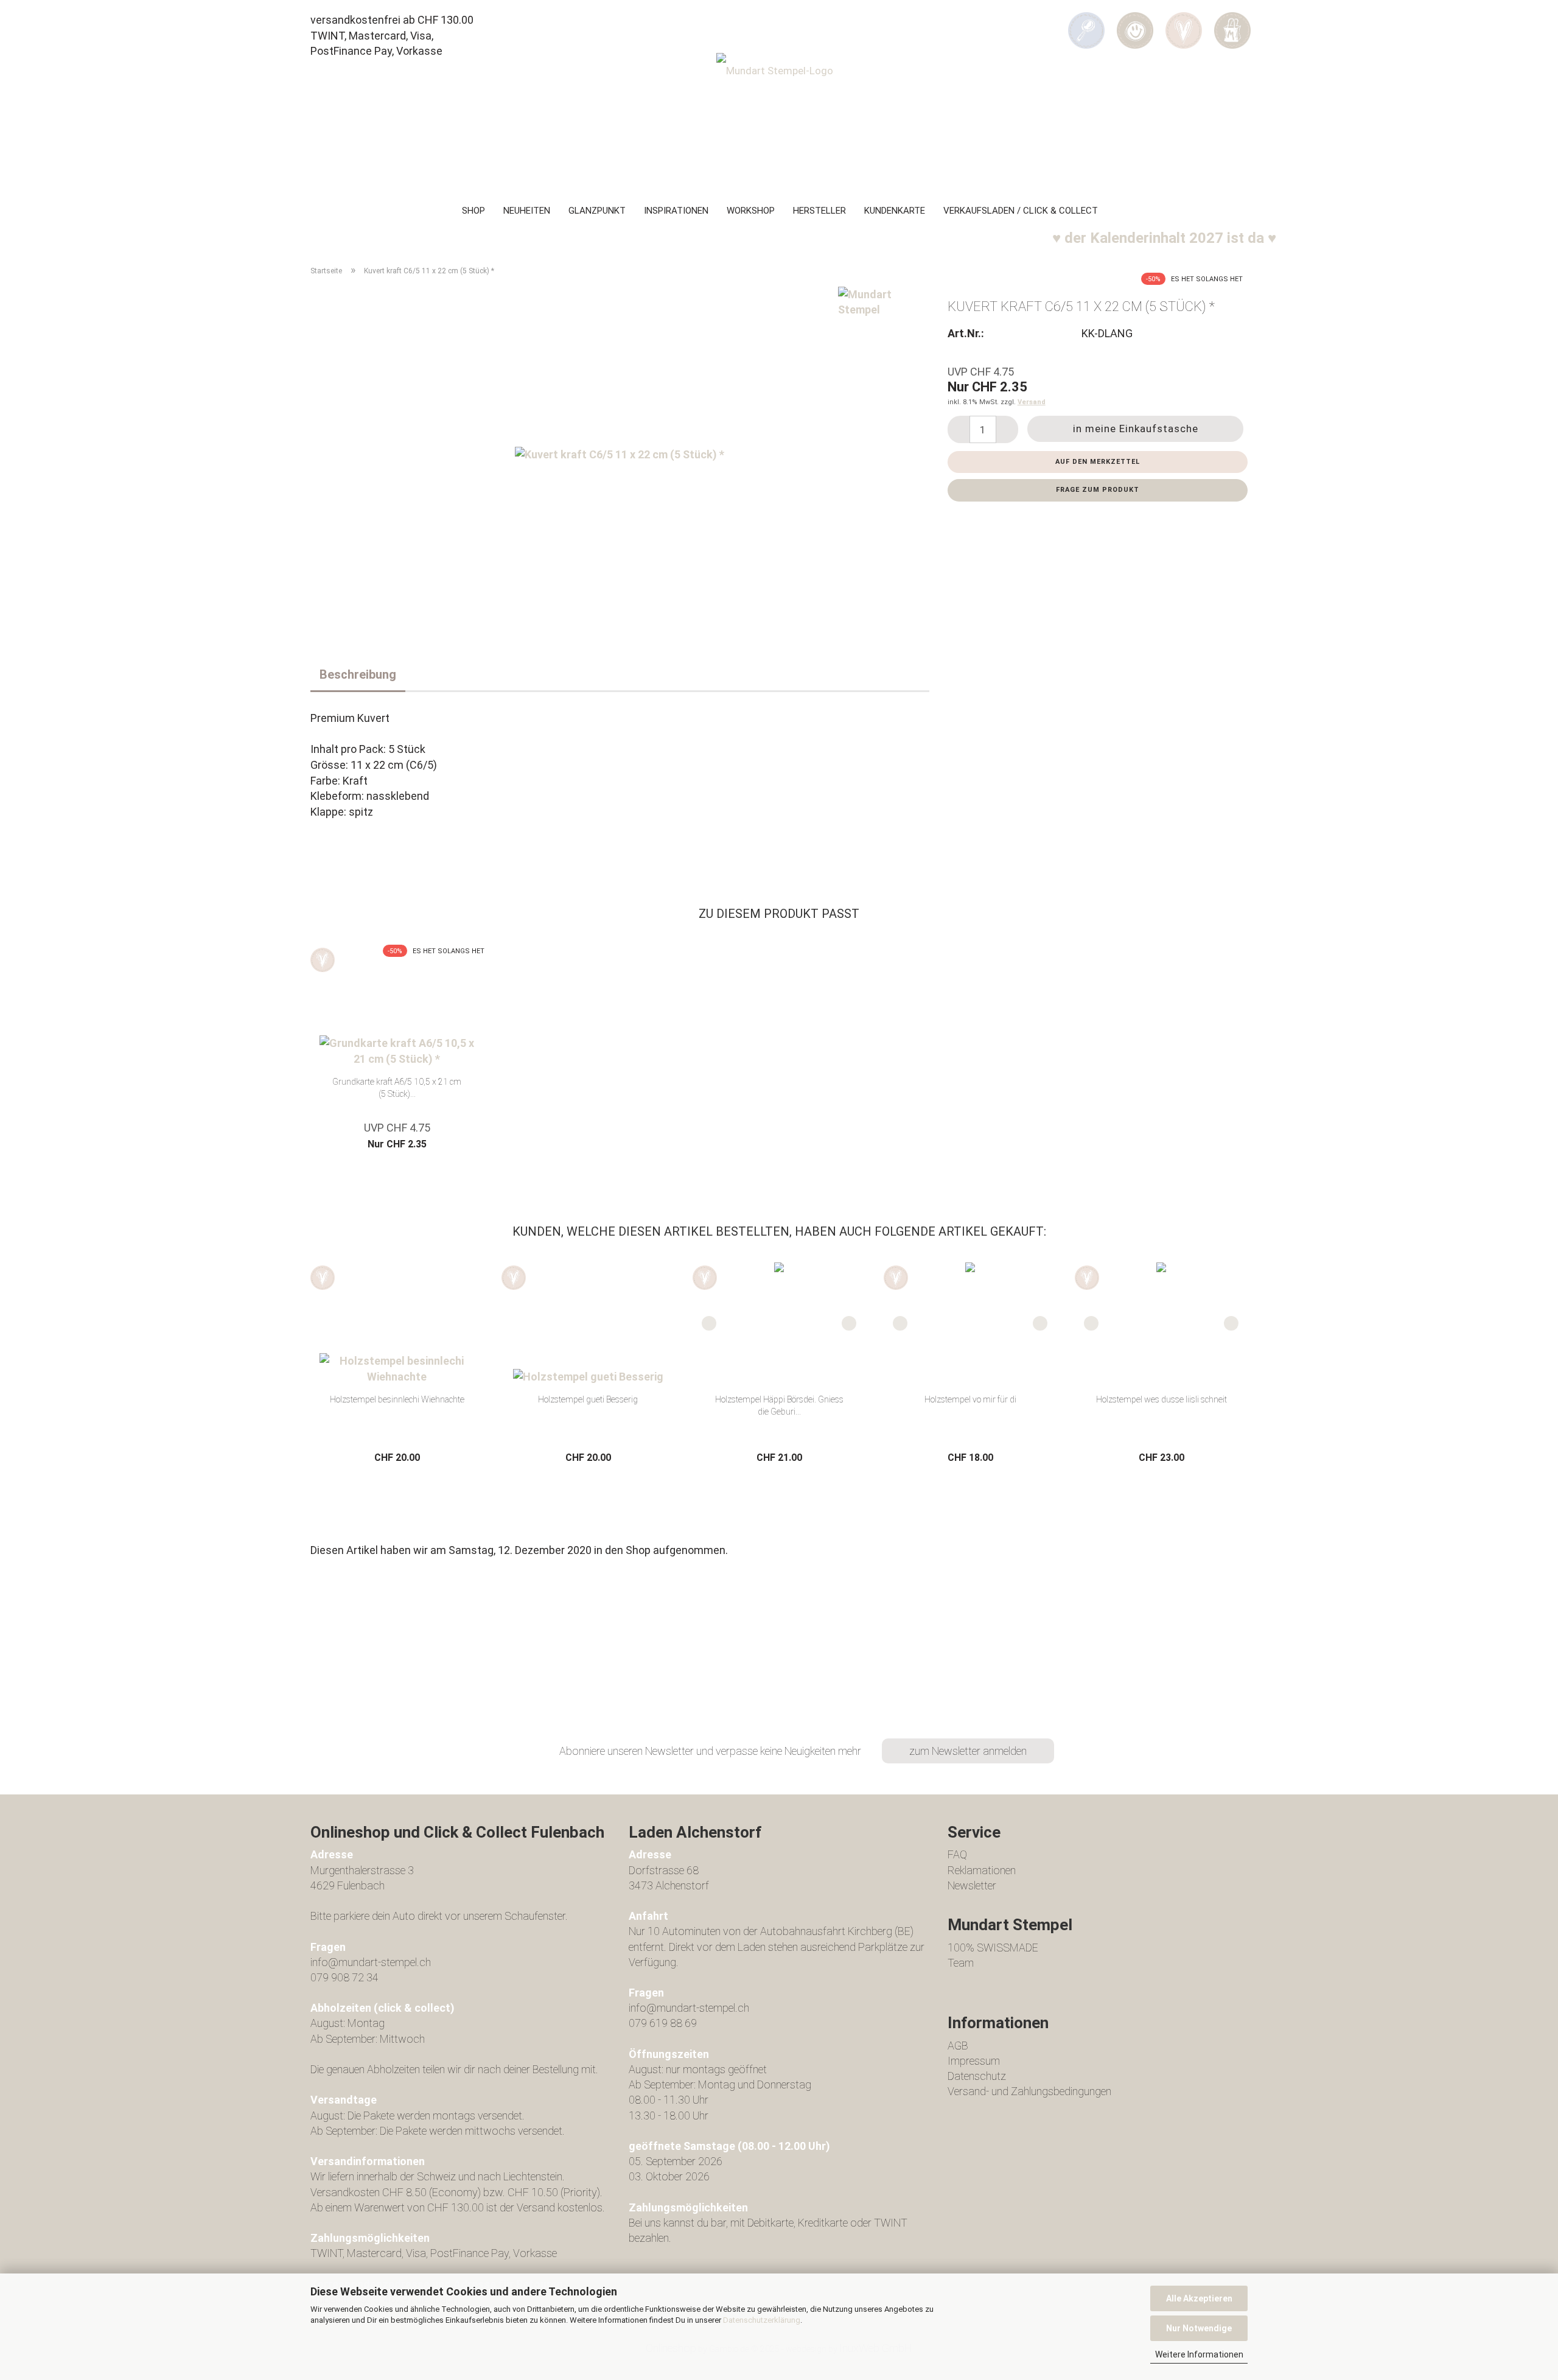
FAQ (957, 1854)
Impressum (974, 2061)
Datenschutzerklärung (762, 2320)
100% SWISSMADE (993, 1948)
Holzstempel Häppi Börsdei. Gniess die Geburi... (779, 1405)
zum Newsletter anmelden (968, 1751)
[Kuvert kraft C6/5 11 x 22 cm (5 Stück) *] (620, 453)
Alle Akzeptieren (1199, 2298)
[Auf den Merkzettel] (323, 960)
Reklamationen (982, 1870)
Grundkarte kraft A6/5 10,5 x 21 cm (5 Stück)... (397, 1088)
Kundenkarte (895, 211)
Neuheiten (527, 211)
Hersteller (819, 211)
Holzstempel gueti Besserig (588, 1399)
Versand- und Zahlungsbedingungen (1029, 2091)
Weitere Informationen (1199, 2354)
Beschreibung (358, 674)
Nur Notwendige (1199, 2328)
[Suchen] (1086, 22)
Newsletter (972, 1885)
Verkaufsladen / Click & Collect (1021, 211)
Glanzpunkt (597, 211)
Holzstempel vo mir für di (970, 1399)
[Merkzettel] (1184, 22)
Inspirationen (676, 211)
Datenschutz (977, 2076)
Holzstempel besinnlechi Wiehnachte (397, 1399)
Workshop (751, 211)
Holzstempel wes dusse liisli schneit (1162, 1399)
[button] (1135, 22)
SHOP (473, 211)
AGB (958, 2046)
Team (961, 1963)
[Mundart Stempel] (779, 119)
